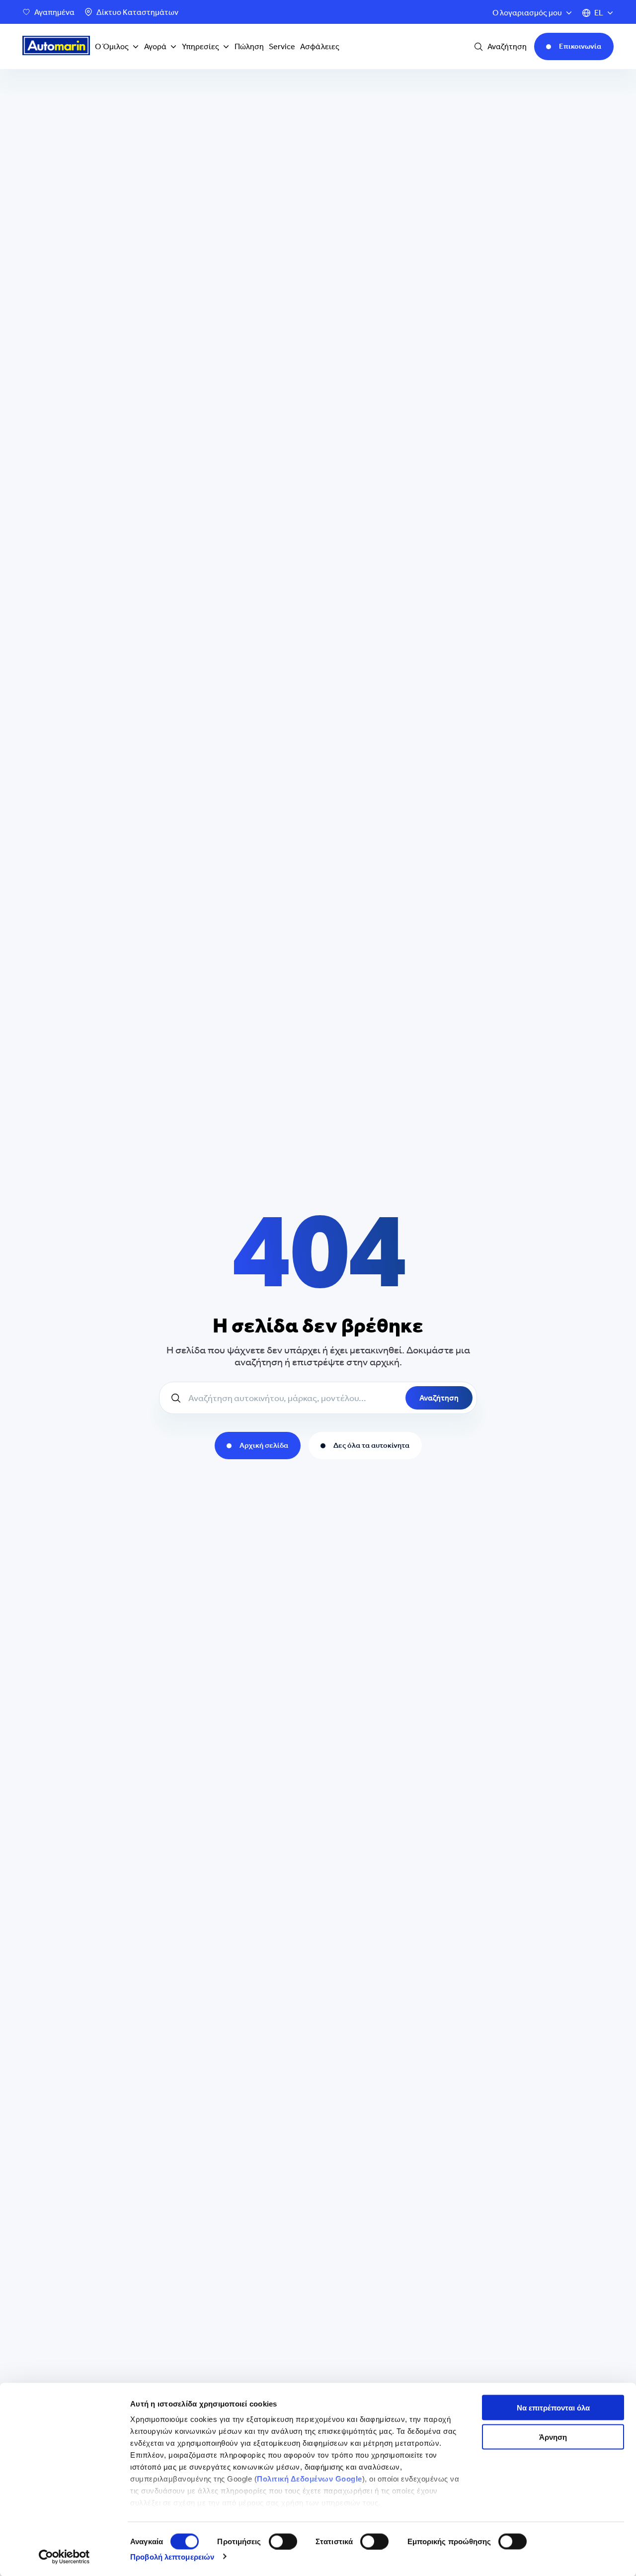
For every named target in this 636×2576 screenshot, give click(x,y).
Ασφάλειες (320, 46)
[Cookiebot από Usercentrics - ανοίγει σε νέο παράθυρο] (64, 2557)
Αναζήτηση (439, 1398)
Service (282, 46)
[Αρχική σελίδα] (56, 47)
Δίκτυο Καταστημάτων (137, 12)
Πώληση (249, 46)
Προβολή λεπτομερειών (172, 2556)
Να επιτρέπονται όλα (553, 2408)
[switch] (283, 2541)
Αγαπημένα (54, 12)
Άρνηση (553, 2437)
